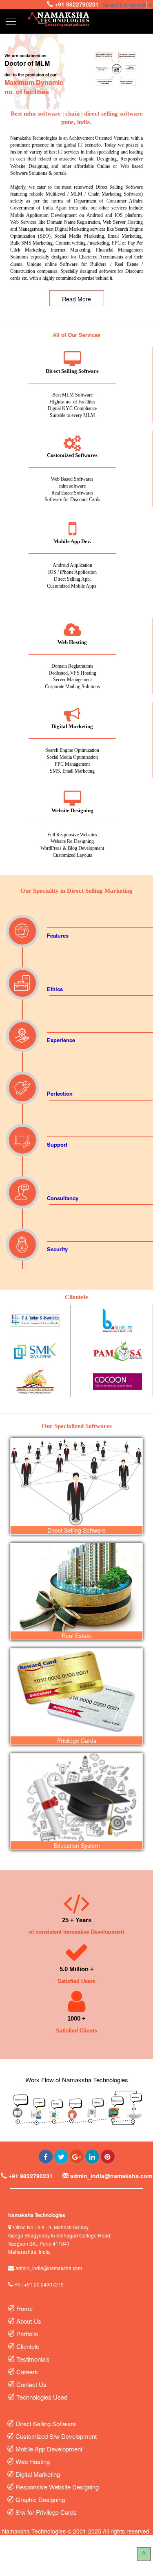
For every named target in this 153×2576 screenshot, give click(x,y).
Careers (28, 2372)
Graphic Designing (40, 2499)
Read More (76, 299)
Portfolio (28, 2334)
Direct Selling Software (47, 2423)
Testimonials (34, 2359)
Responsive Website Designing (58, 2487)
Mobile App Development (50, 2449)
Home (24, 2308)
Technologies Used (43, 2397)
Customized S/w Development (57, 2436)
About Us (30, 2321)
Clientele (29, 2346)
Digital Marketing (39, 2474)
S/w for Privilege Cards (47, 2512)
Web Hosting (33, 2461)
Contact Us (32, 2384)
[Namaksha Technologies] (59, 19)
